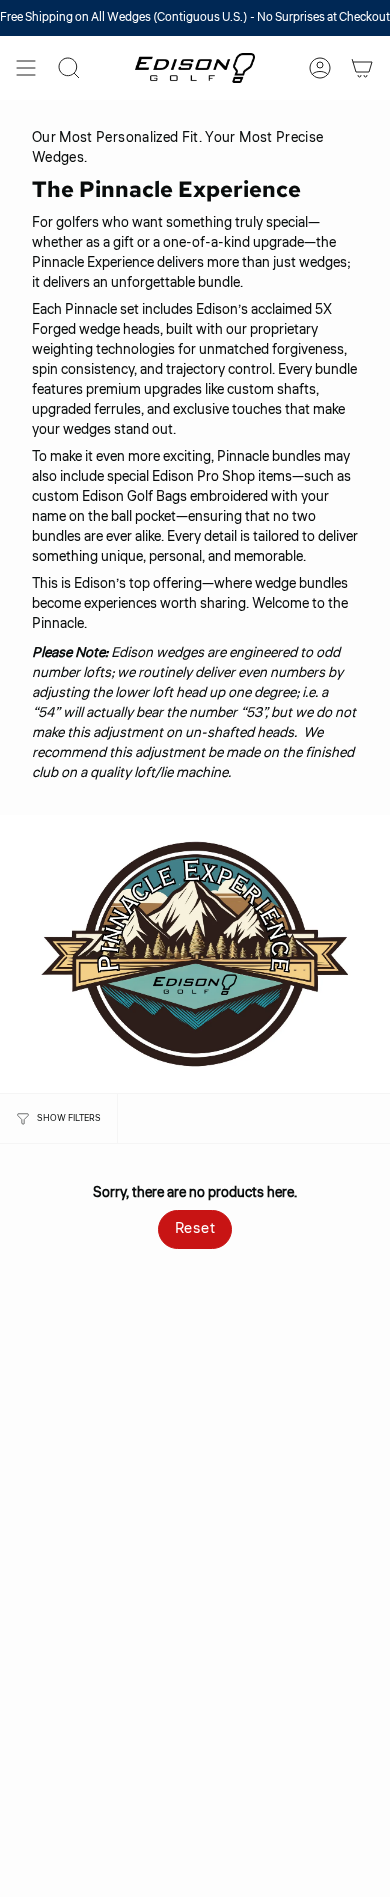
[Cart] (362, 68)
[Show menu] (26, 68)
